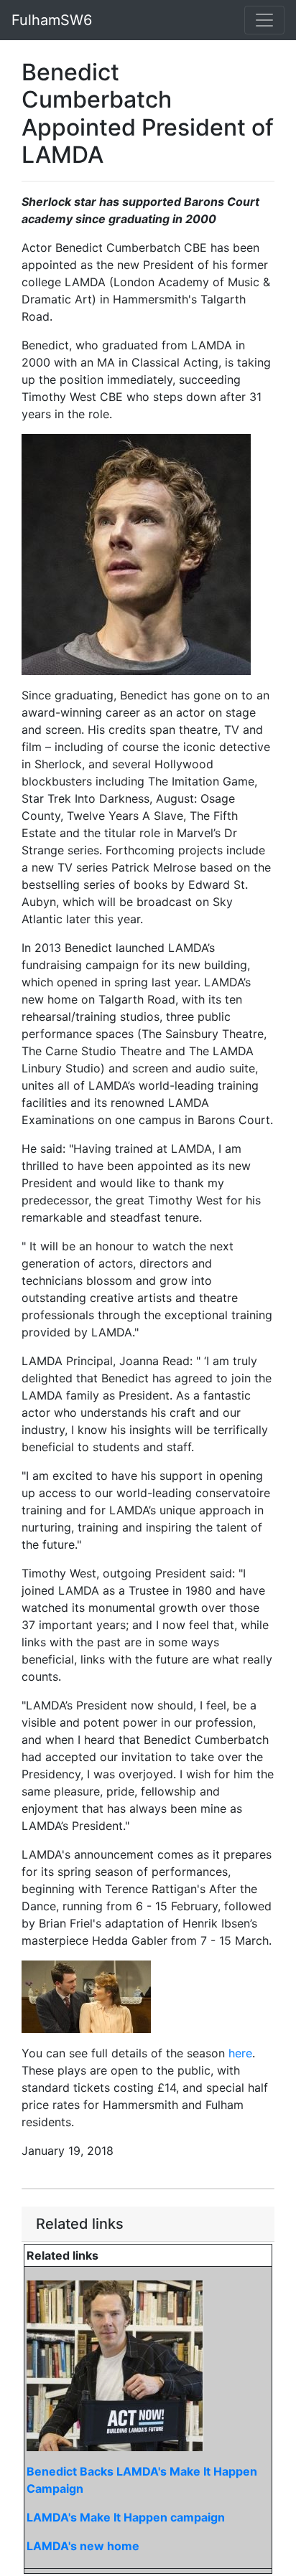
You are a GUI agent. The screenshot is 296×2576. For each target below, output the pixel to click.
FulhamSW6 (52, 20)
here (240, 2053)
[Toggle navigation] (264, 20)
